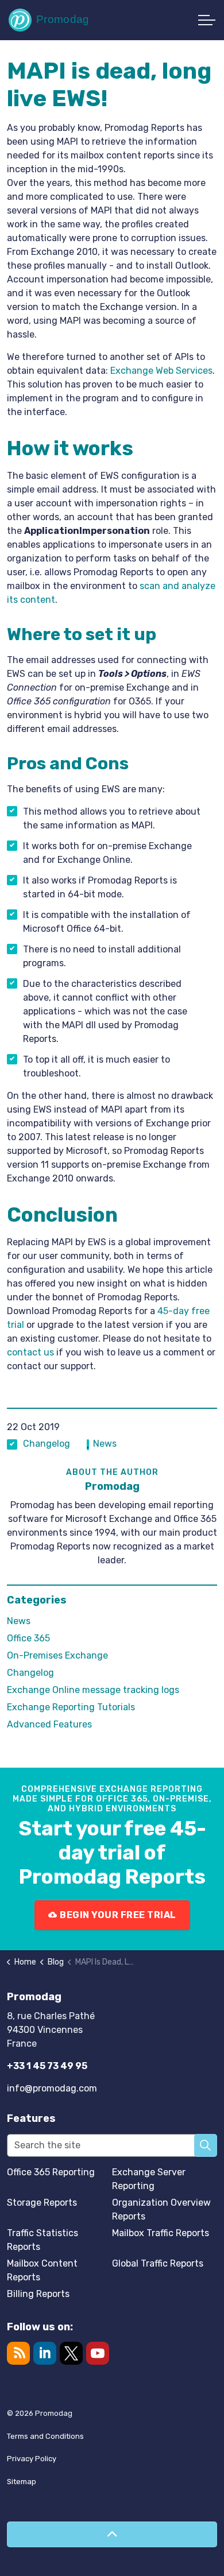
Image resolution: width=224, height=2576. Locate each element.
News (105, 1444)
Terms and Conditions (45, 2436)
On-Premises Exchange (57, 1655)
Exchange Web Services (161, 371)
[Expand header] (207, 20)
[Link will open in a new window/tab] (71, 2353)
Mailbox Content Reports (42, 2270)
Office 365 (28, 1638)
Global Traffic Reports (158, 2263)
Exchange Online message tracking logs (93, 1690)
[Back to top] (112, 2534)
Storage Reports (42, 2203)
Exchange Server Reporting (149, 2179)
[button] (206, 2145)
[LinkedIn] (45, 2353)
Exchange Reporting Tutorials (71, 1707)
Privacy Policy (32, 2459)
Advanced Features (49, 1724)
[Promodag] (48, 20)
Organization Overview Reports (161, 2209)
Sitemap (22, 2482)
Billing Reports (38, 2294)
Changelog (47, 1444)
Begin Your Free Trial (118, 1915)
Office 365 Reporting (51, 2172)
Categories (37, 1600)
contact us (30, 1352)
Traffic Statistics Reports (43, 2240)
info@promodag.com (52, 2088)
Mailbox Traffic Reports (161, 2233)
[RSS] (18, 2353)
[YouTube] (98, 2353)
